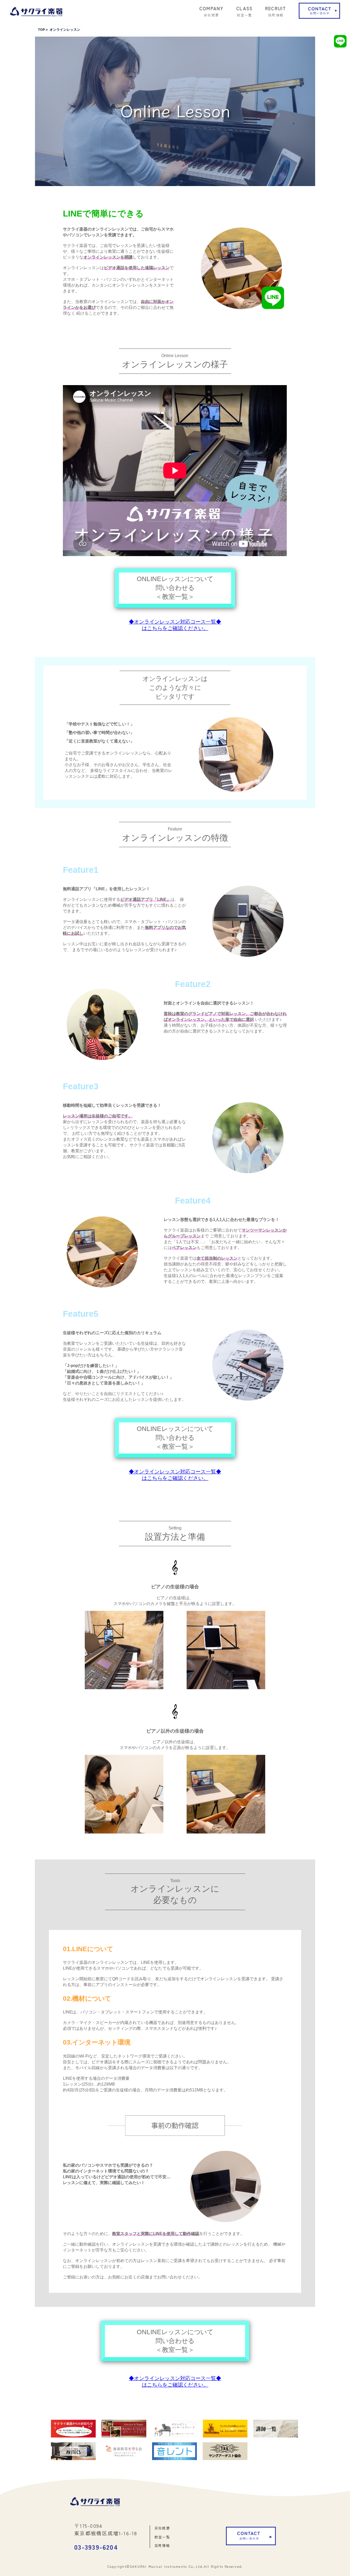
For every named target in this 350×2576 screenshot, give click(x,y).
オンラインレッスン (65, 30)
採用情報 (162, 2545)
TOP (42, 30)
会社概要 (162, 2528)
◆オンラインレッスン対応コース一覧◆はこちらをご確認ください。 (175, 625)
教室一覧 (162, 2537)
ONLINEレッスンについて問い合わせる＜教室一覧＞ (175, 588)
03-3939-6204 (96, 2547)
